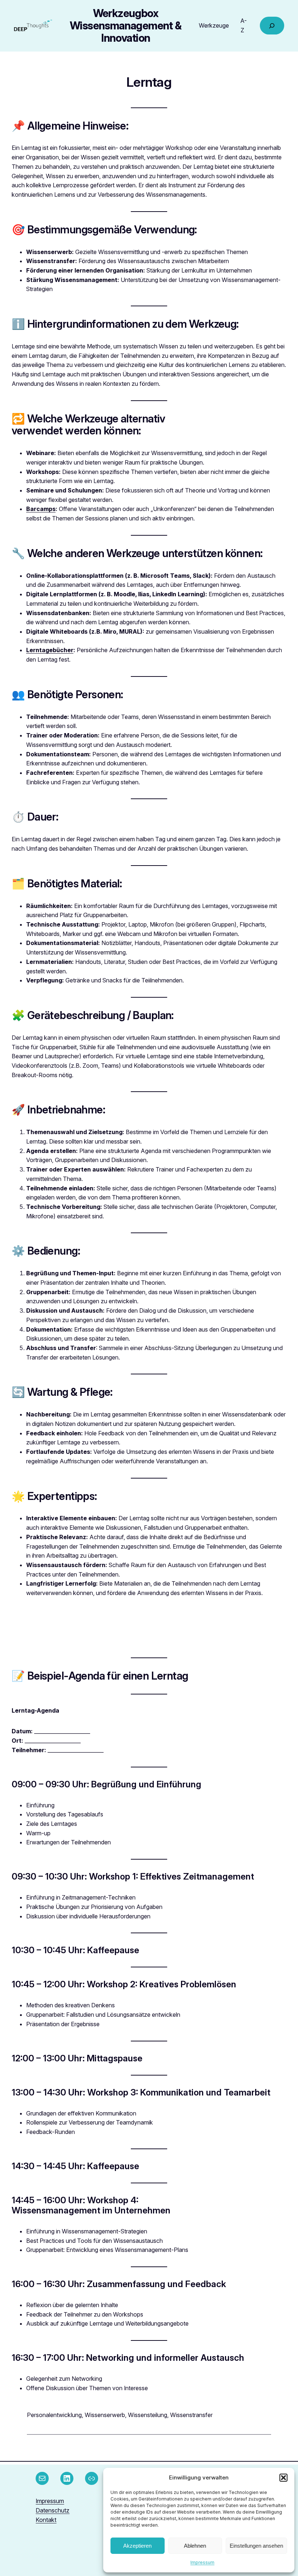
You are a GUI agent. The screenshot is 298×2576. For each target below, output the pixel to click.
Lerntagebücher (50, 650)
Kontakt (46, 2520)
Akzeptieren (137, 2546)
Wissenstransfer (191, 2415)
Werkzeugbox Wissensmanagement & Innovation (126, 26)
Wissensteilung (148, 2415)
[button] (283, 2478)
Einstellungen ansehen (256, 2546)
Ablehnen (195, 2546)
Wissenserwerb (105, 2415)
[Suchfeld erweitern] (272, 26)
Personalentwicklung (54, 2415)
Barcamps (41, 509)
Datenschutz (53, 2510)
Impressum (202, 2562)
